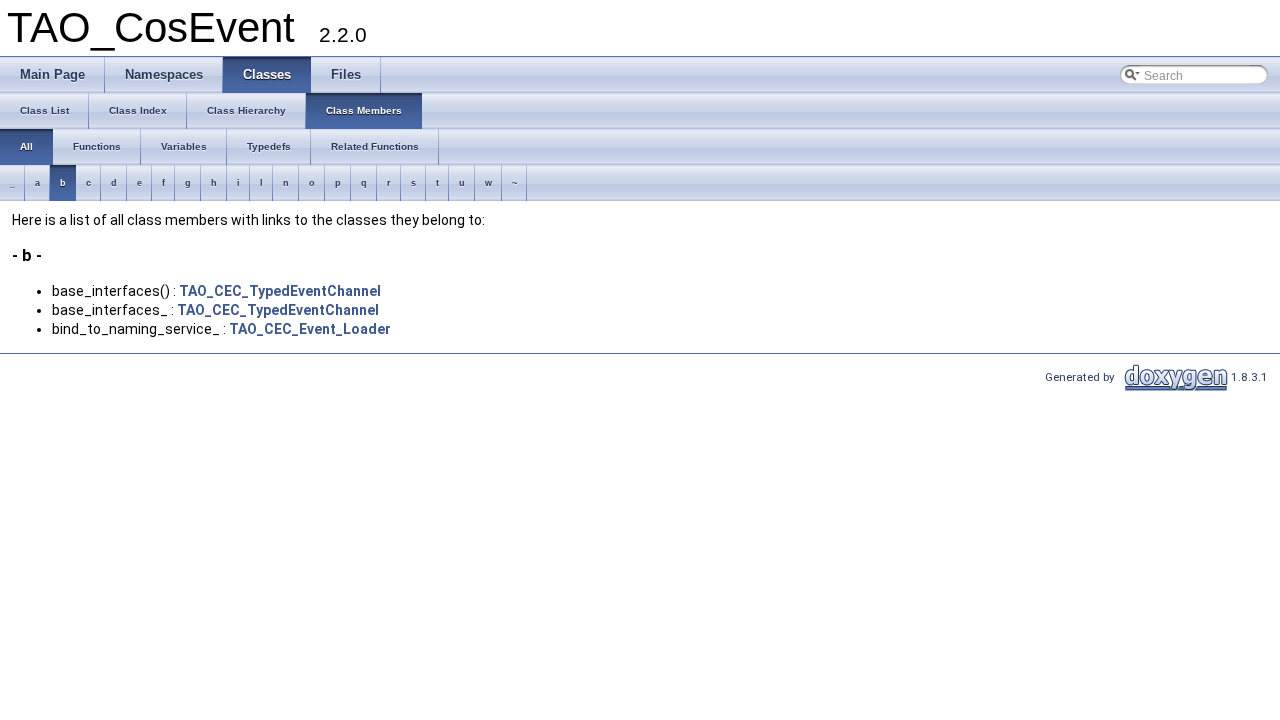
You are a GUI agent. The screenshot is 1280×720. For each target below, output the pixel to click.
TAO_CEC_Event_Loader (310, 329)
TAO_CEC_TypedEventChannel (280, 291)
